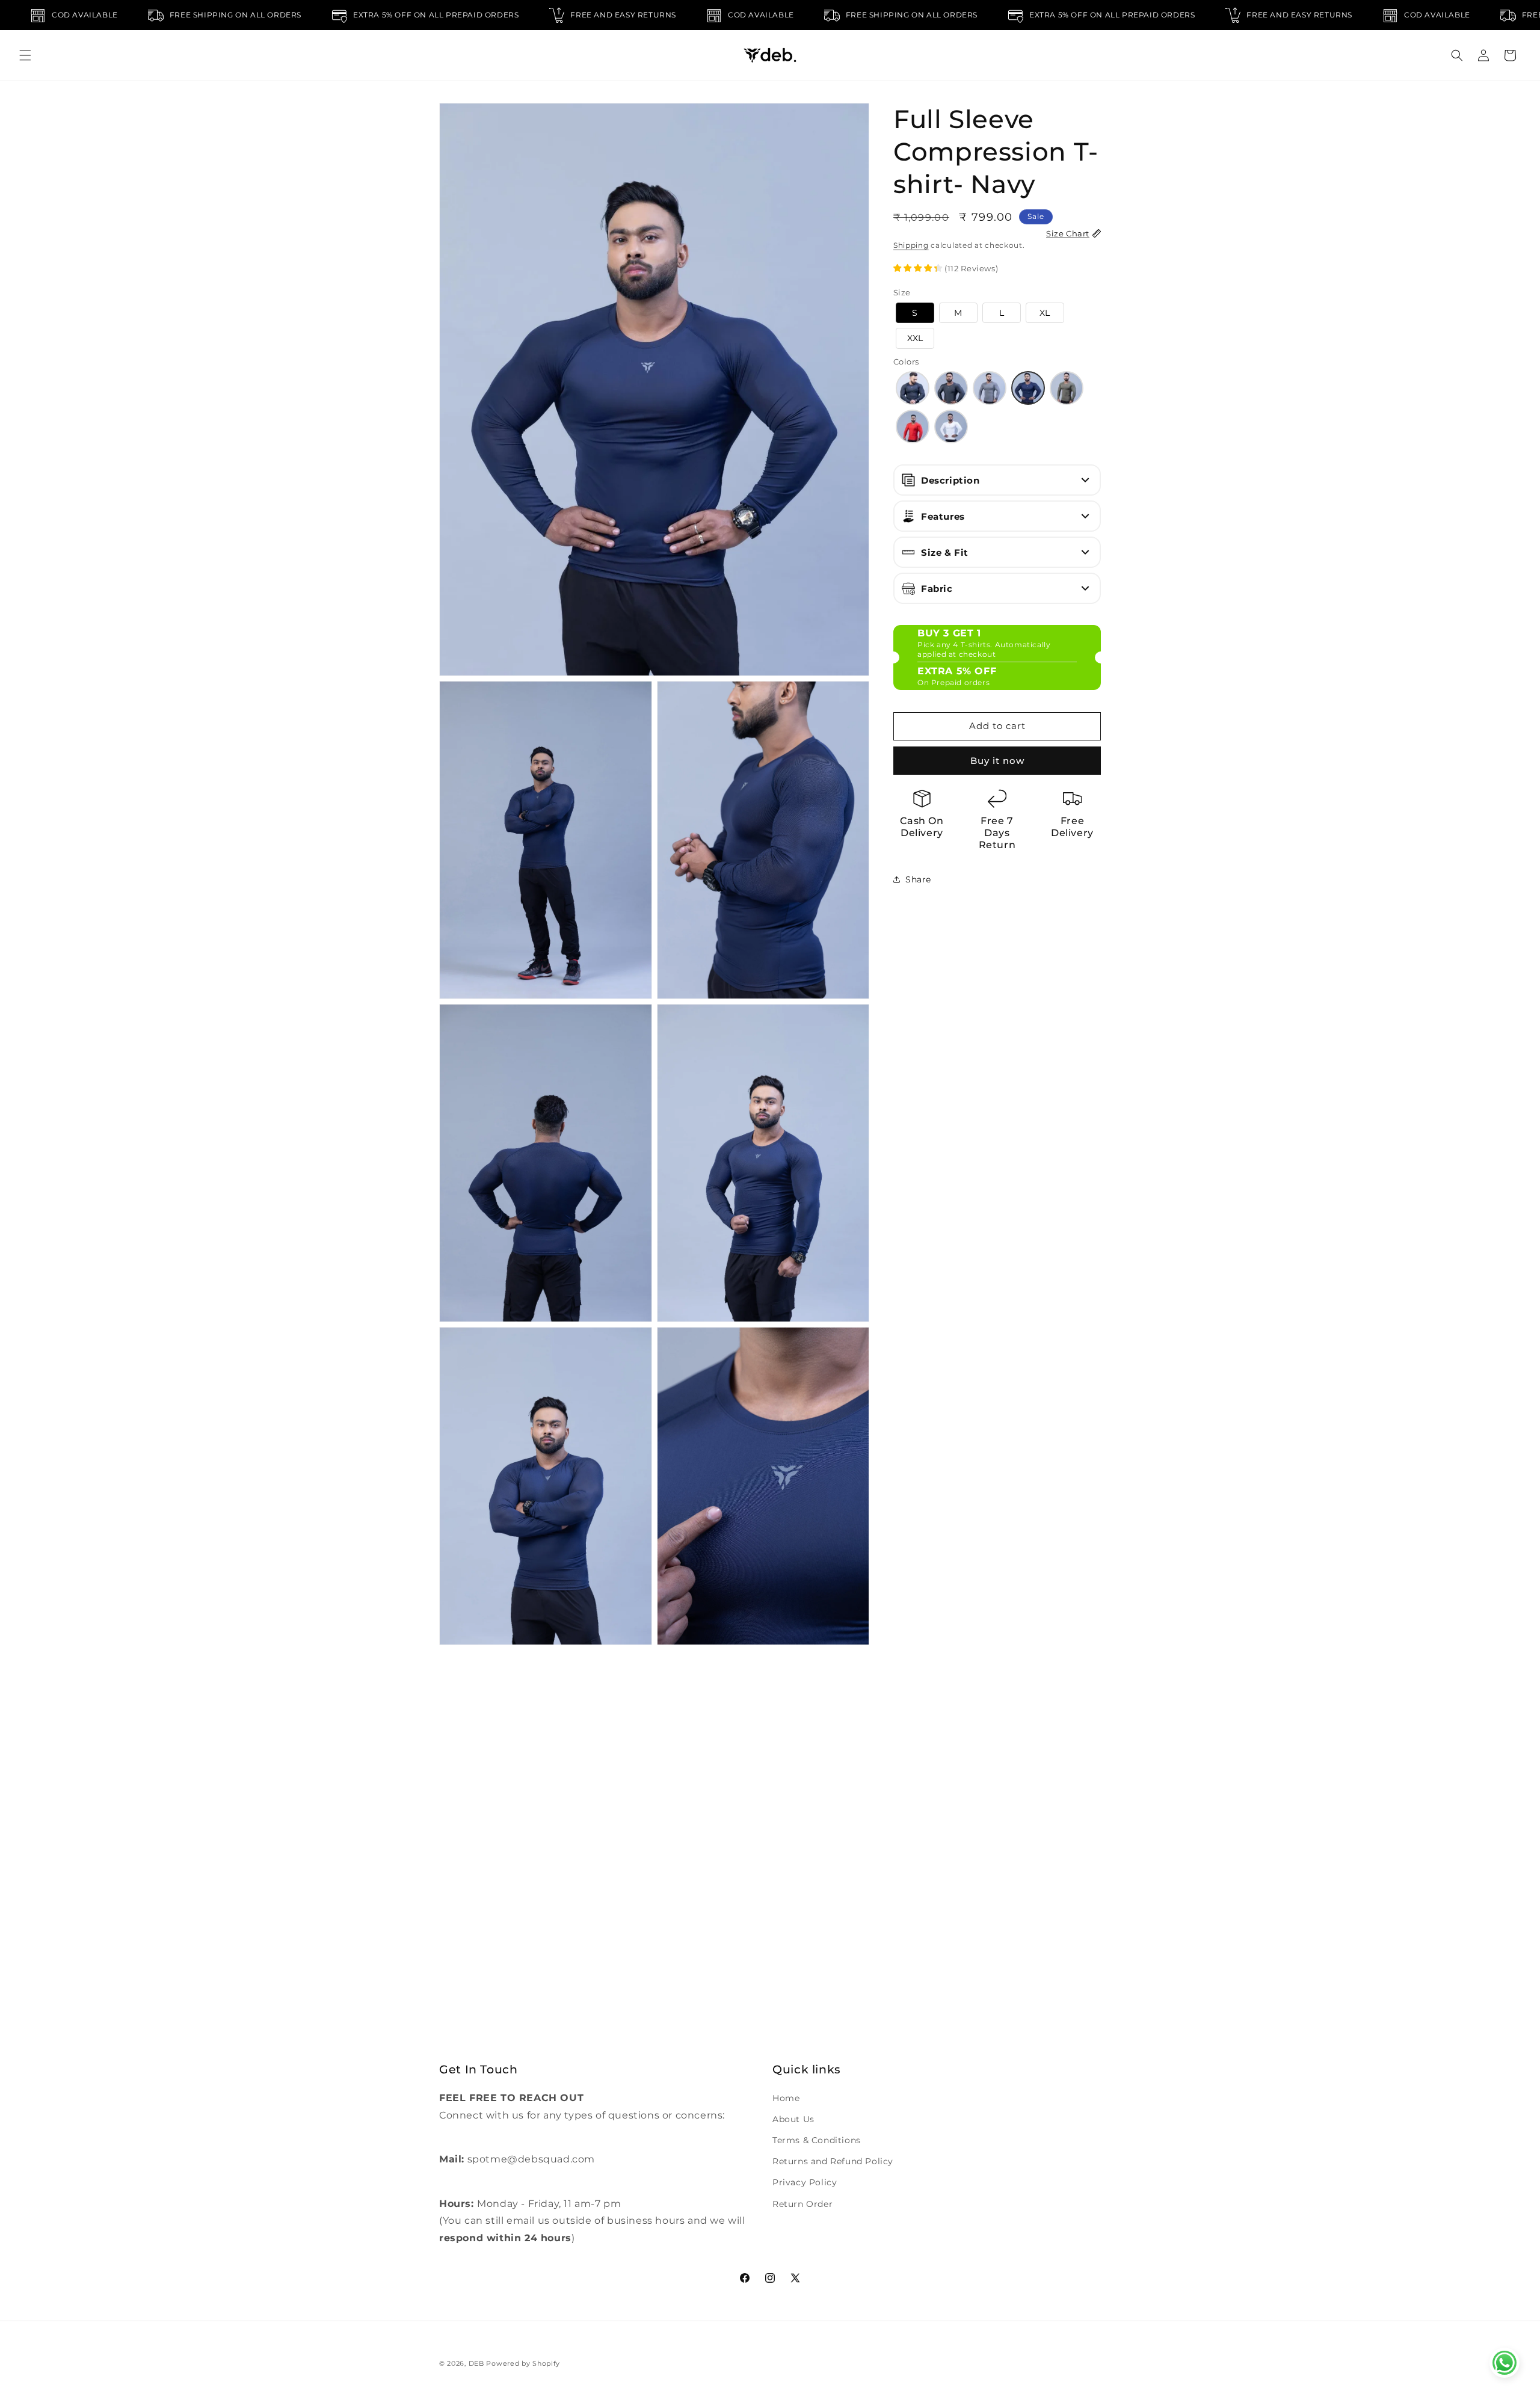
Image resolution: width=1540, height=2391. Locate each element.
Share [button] (918, 879)
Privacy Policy (805, 2182)
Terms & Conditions (817, 2140)
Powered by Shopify (523, 2363)
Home (786, 2098)
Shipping (911, 245)
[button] (25, 55)
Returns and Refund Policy (833, 2161)
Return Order (802, 2203)
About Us (793, 2119)
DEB (476, 2363)
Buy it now (997, 760)
